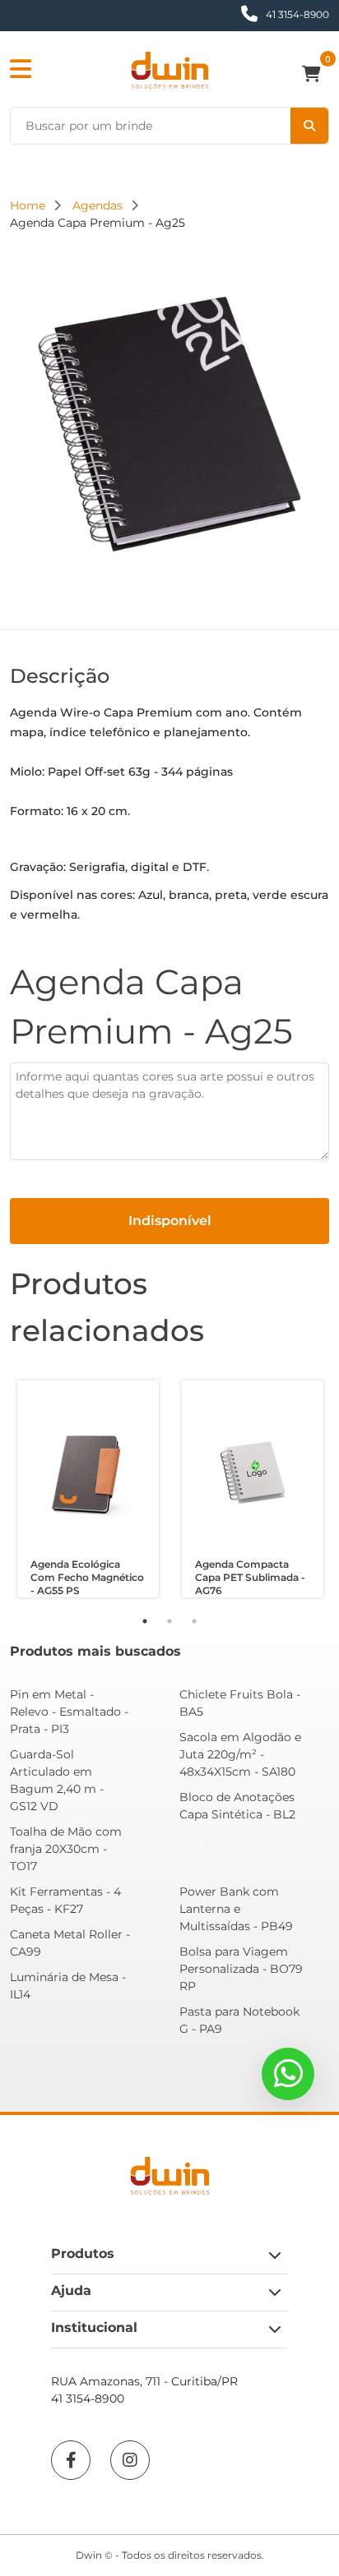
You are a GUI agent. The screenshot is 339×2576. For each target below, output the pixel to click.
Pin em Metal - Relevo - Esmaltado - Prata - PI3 (69, 1712)
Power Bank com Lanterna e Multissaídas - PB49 (236, 1909)
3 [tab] (194, 1621)
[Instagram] (130, 2460)
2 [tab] (169, 1621)
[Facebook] (71, 2460)
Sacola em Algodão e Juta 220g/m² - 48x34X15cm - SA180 (240, 1754)
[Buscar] (309, 126)
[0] (316, 76)
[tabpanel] (88, 1489)
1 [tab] (145, 1621)
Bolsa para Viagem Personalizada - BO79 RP (241, 1969)
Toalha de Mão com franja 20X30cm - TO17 (66, 1849)
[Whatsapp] (288, 2074)
